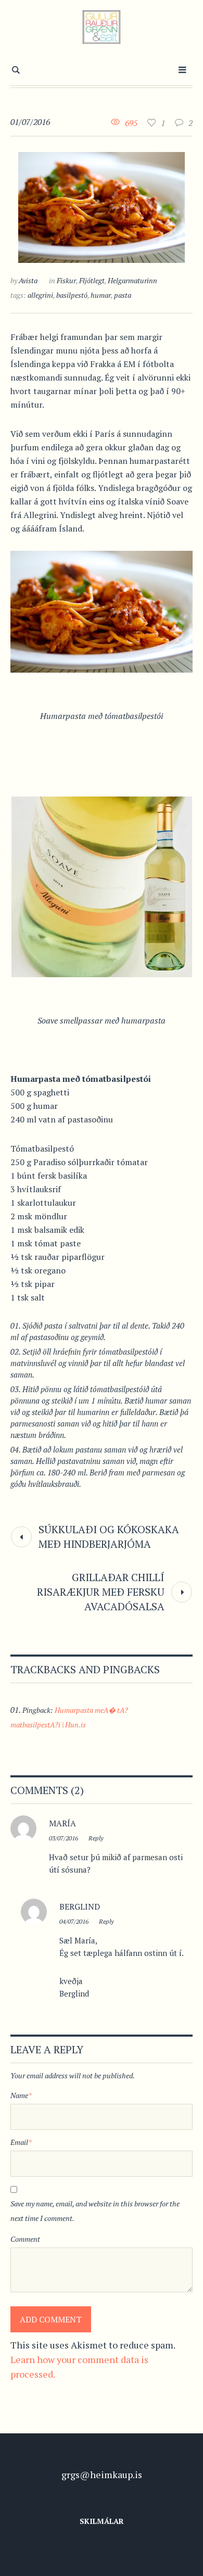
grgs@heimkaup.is (102, 2474)
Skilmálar (102, 2521)
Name (21, 2095)
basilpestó (72, 295)
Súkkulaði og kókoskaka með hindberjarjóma (109, 1537)
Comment (25, 2239)
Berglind (80, 1906)
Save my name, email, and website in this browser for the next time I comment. (95, 2211)
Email (21, 2142)
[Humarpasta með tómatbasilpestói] (102, 206)
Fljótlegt (92, 280)
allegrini (40, 295)
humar (101, 295)
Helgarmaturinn (132, 280)
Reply (96, 1838)
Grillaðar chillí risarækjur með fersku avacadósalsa (101, 1592)
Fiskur (66, 280)
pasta (123, 295)
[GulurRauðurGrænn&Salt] (102, 27)
